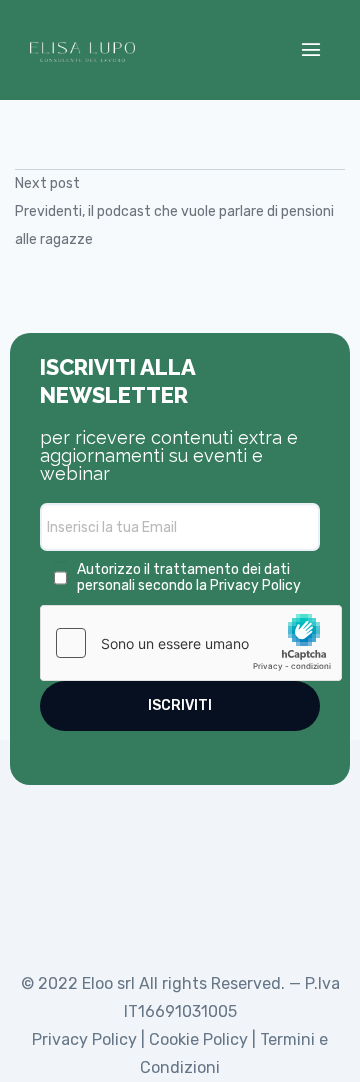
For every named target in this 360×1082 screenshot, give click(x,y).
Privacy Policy (255, 585)
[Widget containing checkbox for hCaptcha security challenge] (191, 643)
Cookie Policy (198, 1039)
